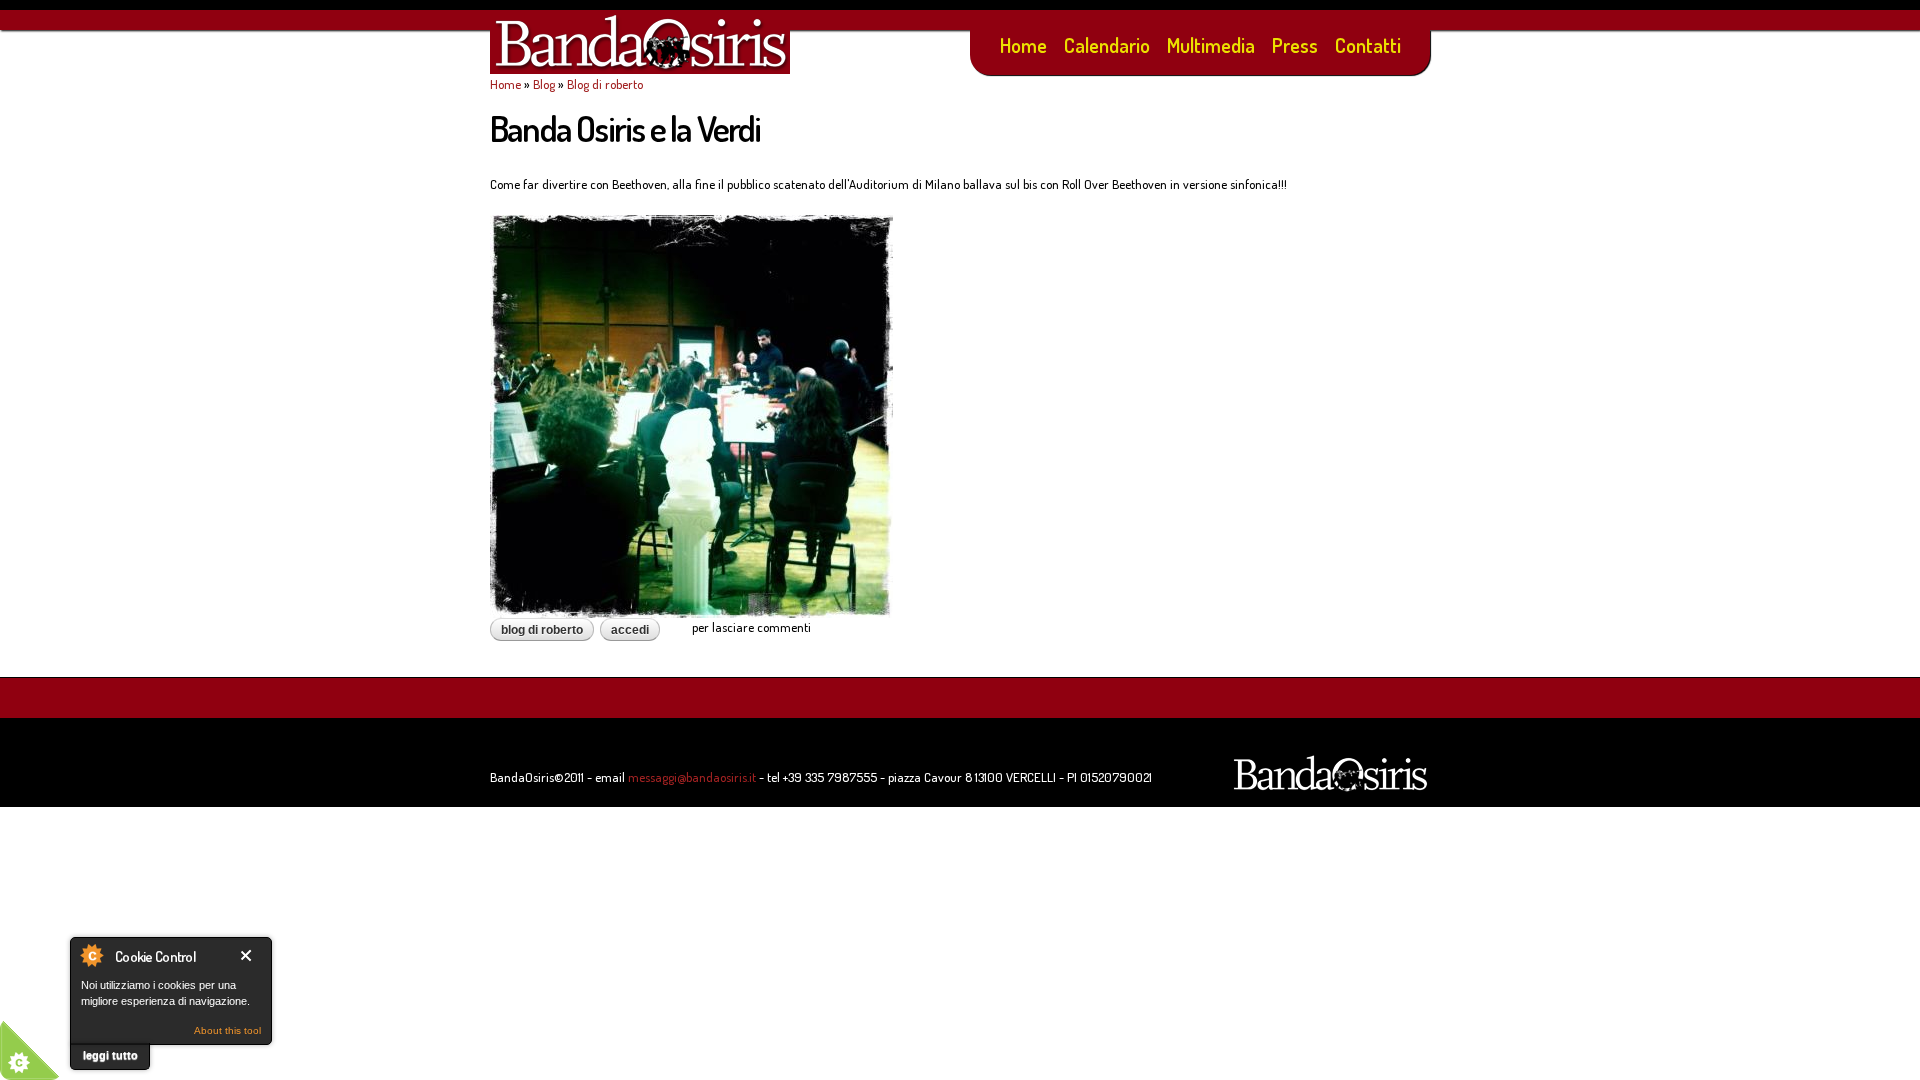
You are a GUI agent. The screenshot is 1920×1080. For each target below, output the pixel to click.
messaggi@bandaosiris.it (692, 777)
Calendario (1107, 45)
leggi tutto (110, 1055)
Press (1295, 45)
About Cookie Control (91, 955)
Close (250, 955)
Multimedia (1211, 45)
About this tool (227, 1030)
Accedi (630, 630)
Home (1023, 45)
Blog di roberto (605, 84)
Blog (544, 84)
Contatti (1368, 45)
